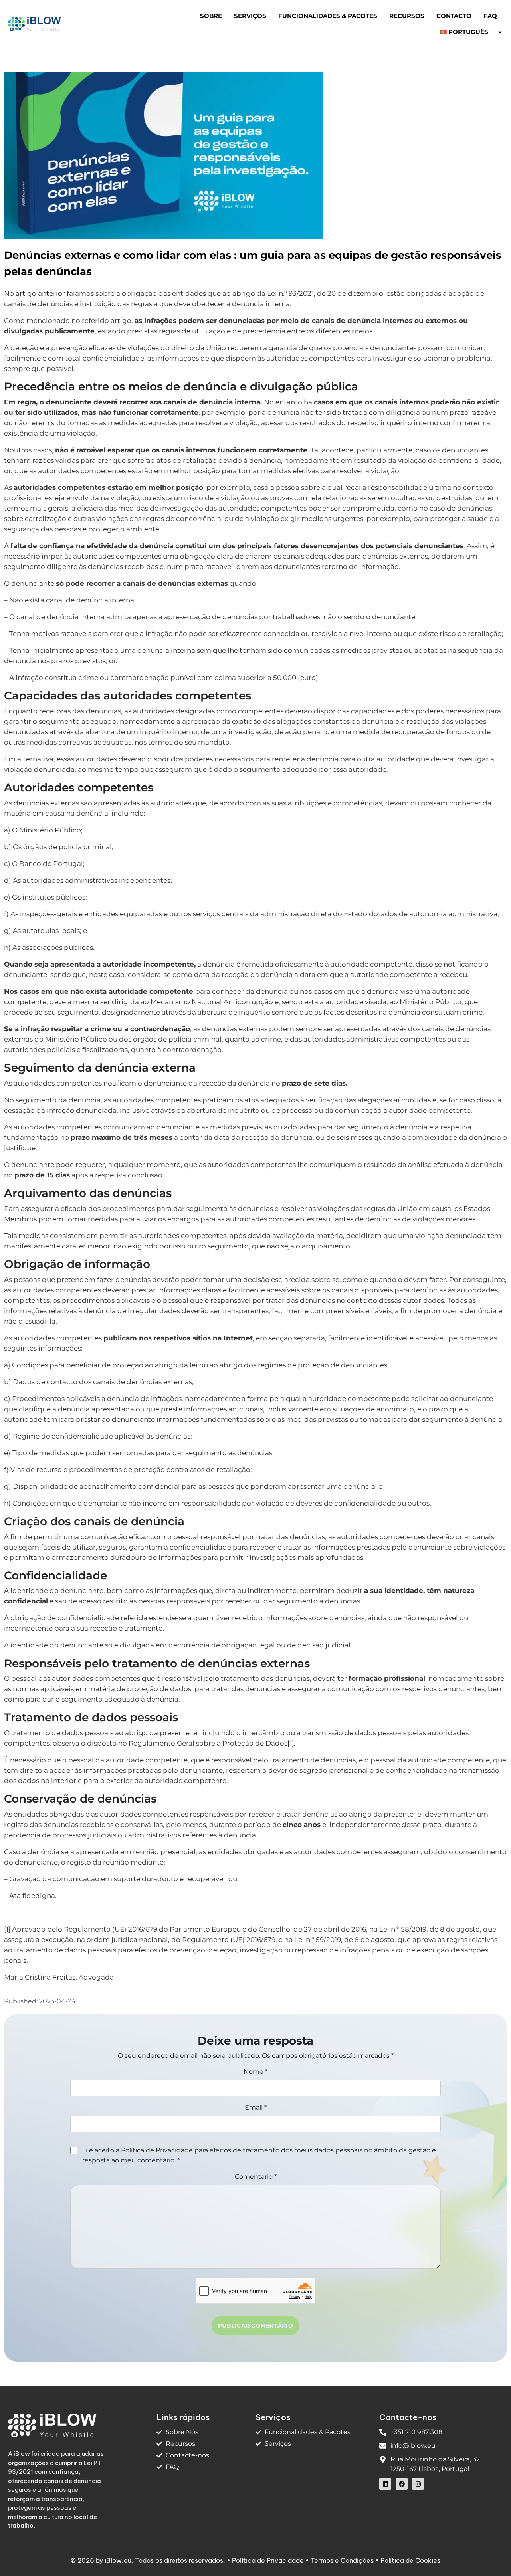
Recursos (407, 16)
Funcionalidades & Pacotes (328, 16)
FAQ (490, 16)
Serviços (250, 16)
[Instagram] (418, 2484)
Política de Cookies (410, 2560)
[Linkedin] (385, 2484)
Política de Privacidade (157, 2150)
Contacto (454, 16)
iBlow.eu (118, 2560)
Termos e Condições (342, 2560)
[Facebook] (402, 2484)
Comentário (256, 2177)
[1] (291, 1743)
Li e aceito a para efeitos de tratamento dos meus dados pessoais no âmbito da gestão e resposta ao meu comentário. (259, 2155)
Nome (255, 2072)
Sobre (211, 16)
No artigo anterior (35, 293)
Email (256, 2107)
